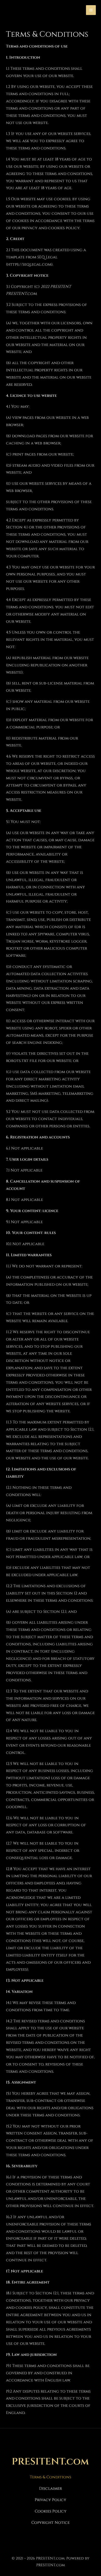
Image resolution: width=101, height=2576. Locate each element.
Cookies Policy (51, 2511)
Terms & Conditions (51, 2477)
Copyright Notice (51, 2523)
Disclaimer (51, 2489)
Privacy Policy (51, 2500)
